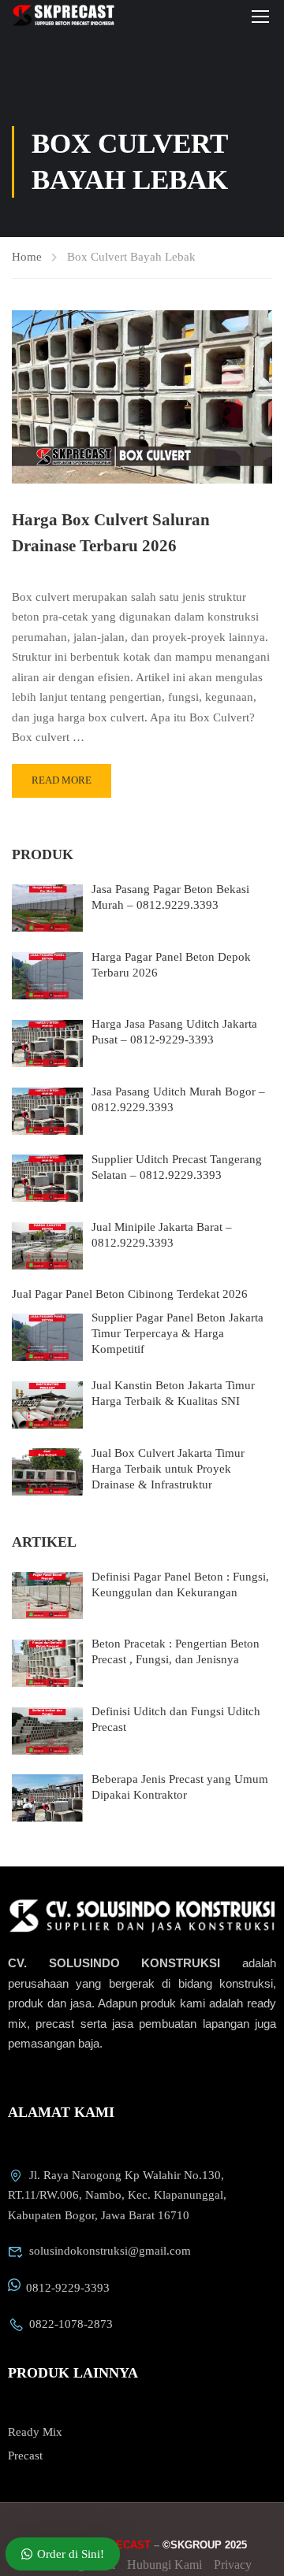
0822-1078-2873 (71, 2324)
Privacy (233, 2565)
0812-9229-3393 (68, 2288)
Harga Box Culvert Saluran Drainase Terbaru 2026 (111, 533)
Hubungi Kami (164, 2565)
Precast (25, 2456)
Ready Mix (35, 2432)
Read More (62, 780)
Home (27, 257)
